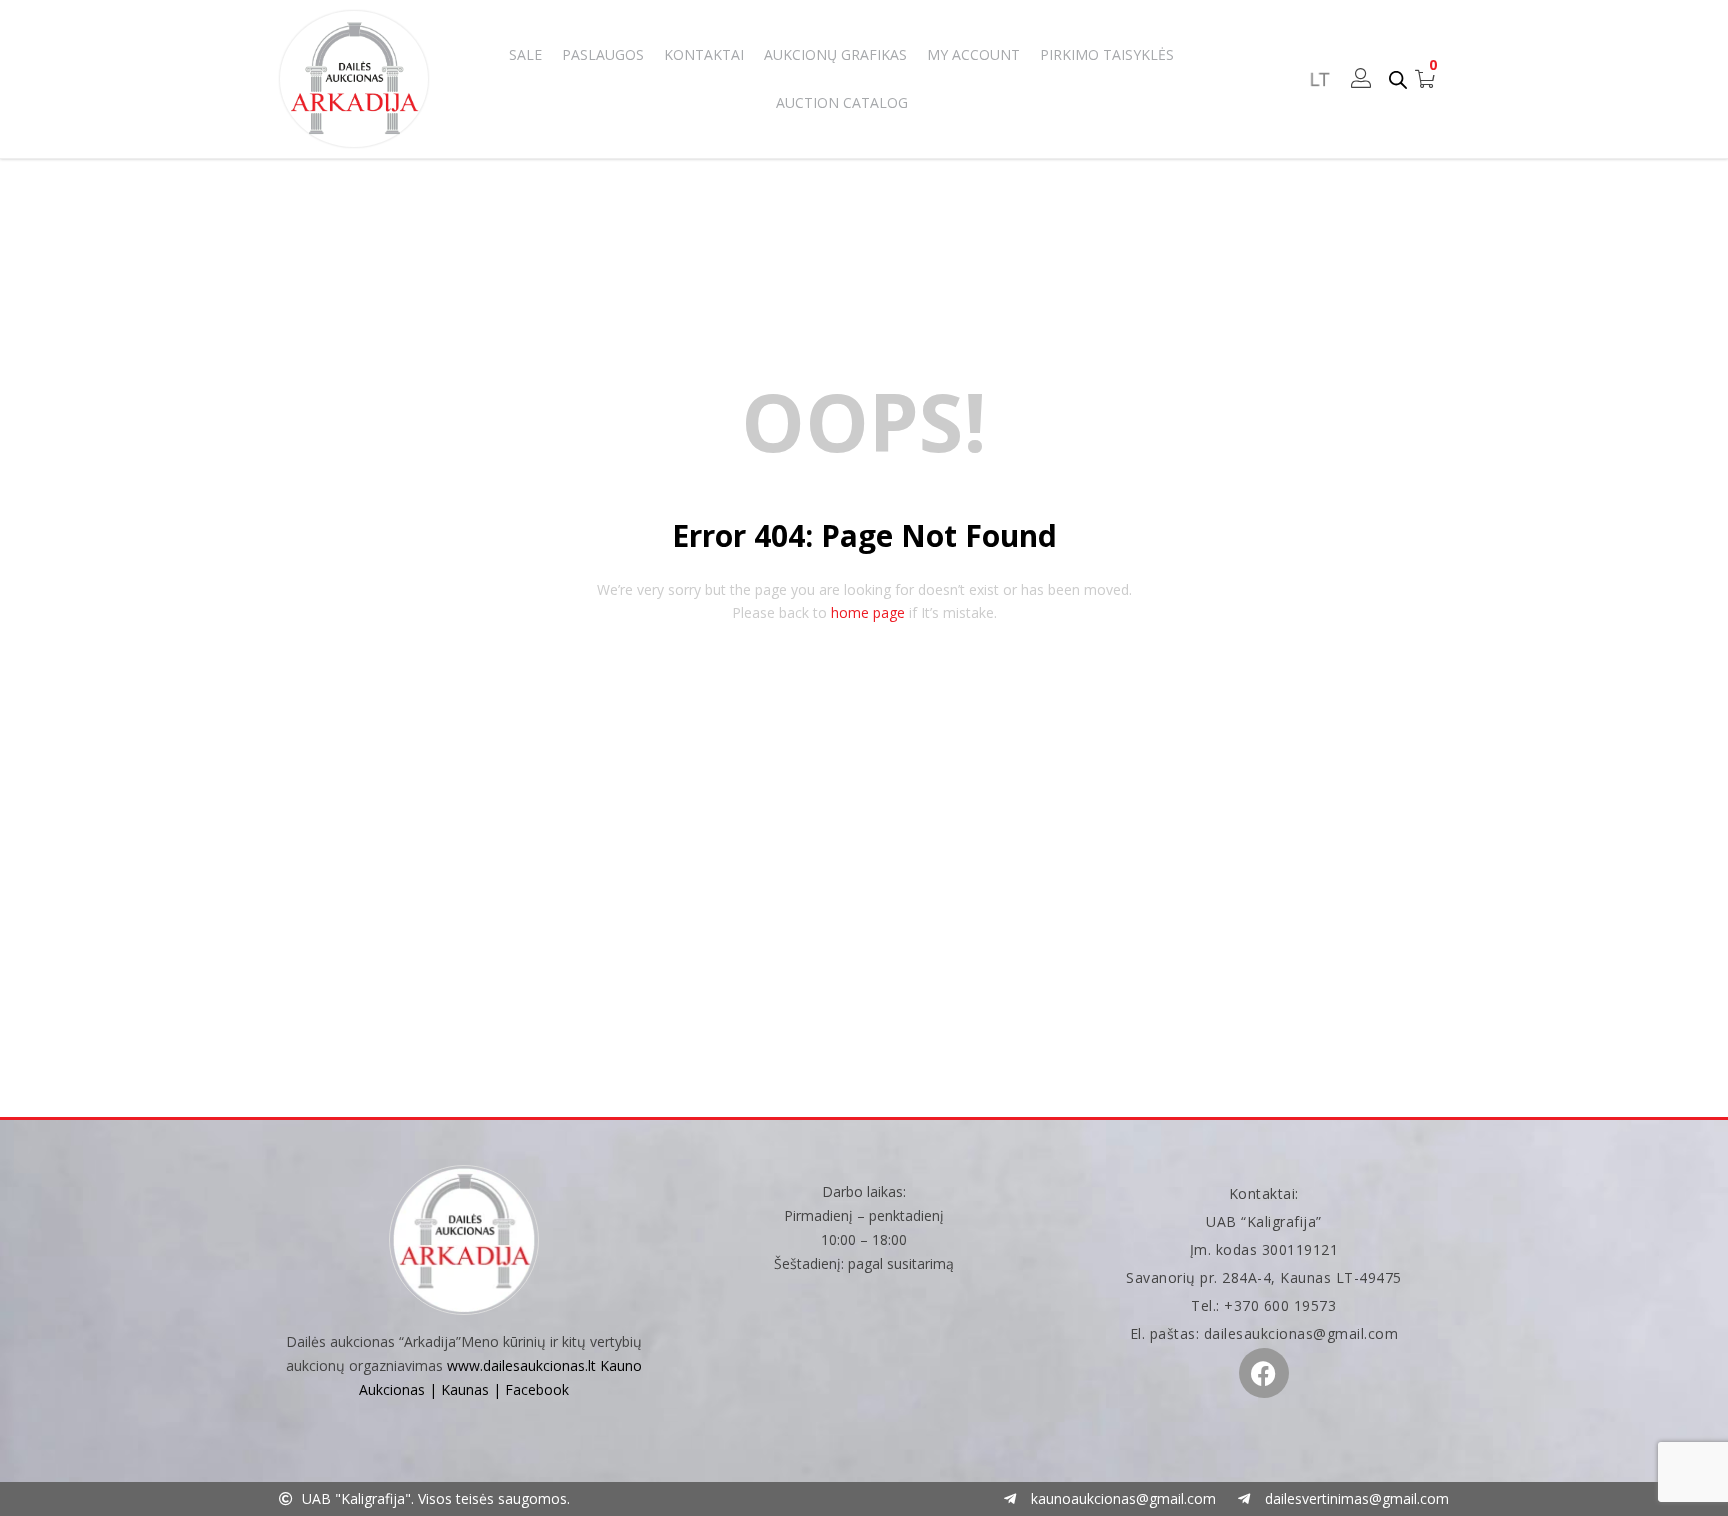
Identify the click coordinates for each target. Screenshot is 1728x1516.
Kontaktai (704, 54)
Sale (525, 54)
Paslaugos (603, 54)
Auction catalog (842, 102)
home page (868, 612)
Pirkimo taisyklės (1107, 54)
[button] (1425, 79)
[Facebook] (1264, 1373)
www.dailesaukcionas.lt (521, 1365)
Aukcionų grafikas (835, 54)
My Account (973, 54)
